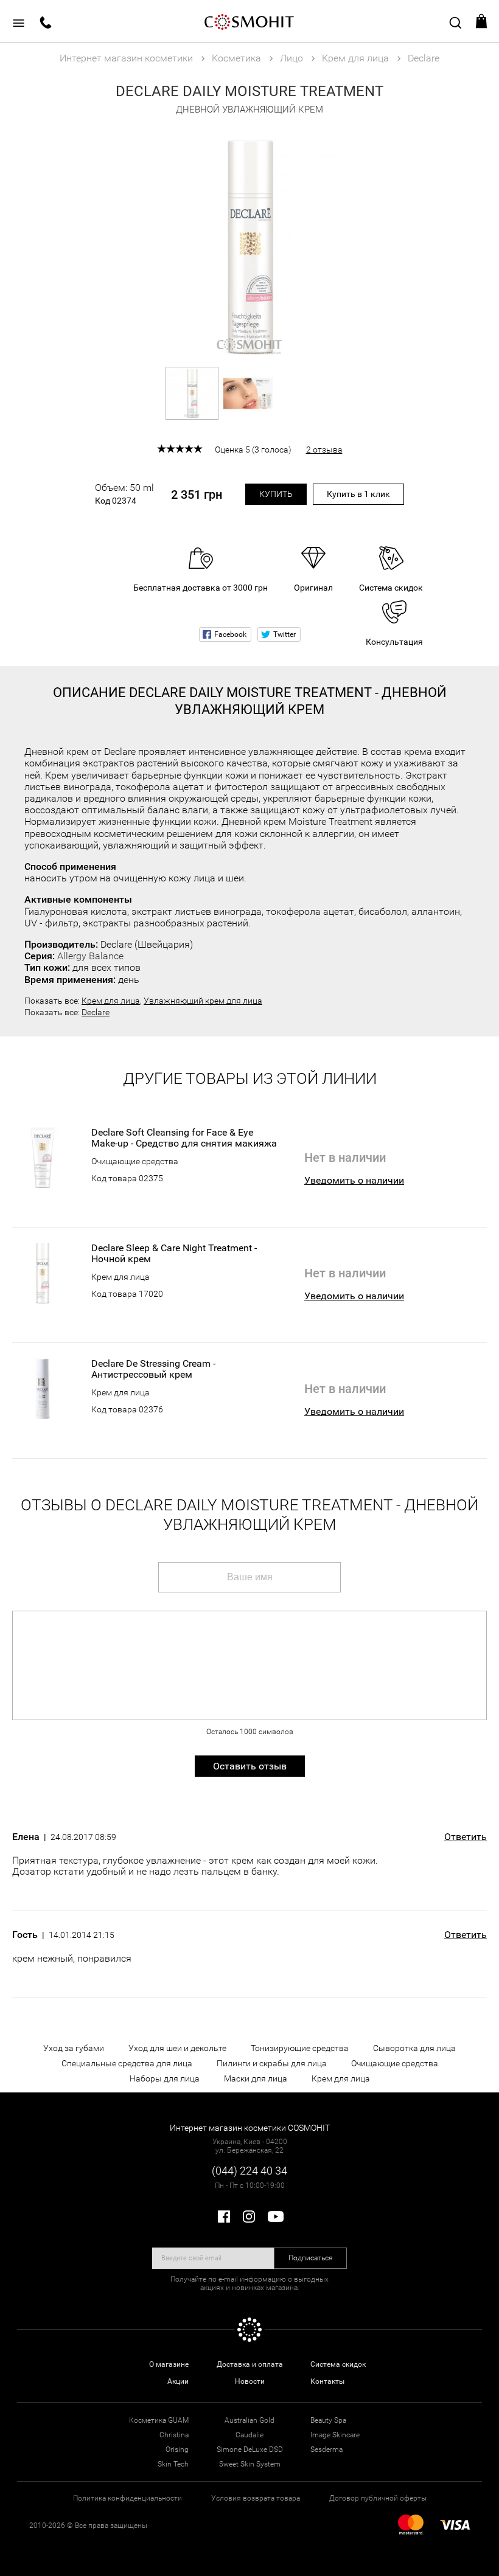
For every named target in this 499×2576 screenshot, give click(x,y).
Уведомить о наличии (354, 1180)
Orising (177, 2449)
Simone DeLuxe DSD (250, 2449)
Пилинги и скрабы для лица (272, 2063)
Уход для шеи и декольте (177, 2048)
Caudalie (249, 2435)
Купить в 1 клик (358, 494)
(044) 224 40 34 (249, 2171)
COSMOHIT (249, 21)
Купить (276, 494)
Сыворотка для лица (414, 2048)
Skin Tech (173, 2464)
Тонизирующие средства (300, 2048)
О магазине (169, 2364)
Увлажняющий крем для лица (203, 1001)
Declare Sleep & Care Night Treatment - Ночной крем (174, 1254)
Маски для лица (256, 2078)
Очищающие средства (135, 1161)
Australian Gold (249, 2420)
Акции (178, 2381)
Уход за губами (74, 2048)
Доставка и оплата (250, 2364)
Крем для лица (111, 1001)
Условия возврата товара (256, 2498)
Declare (96, 1012)
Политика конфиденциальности (127, 2498)
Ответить (466, 1837)
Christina (174, 2435)
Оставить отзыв (250, 1766)
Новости (250, 2381)
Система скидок (338, 2364)
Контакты (327, 2381)
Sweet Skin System (250, 2464)
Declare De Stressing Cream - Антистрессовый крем (153, 1369)
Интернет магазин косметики (126, 58)
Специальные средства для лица (127, 2063)
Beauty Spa (328, 2420)
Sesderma (326, 2449)
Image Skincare (335, 2435)
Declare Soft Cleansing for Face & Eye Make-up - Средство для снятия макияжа (184, 1138)
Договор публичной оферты (378, 2498)
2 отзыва (324, 450)
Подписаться (311, 2258)
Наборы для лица (165, 2078)
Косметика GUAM (159, 2420)
